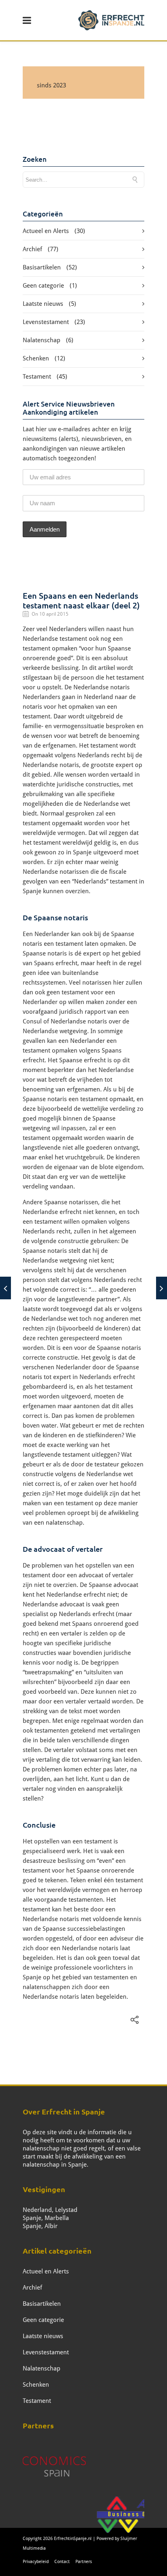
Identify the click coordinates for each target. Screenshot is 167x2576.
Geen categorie (43, 286)
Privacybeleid (36, 2562)
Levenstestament (46, 322)
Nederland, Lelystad (50, 2210)
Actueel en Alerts (46, 231)
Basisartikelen (42, 267)
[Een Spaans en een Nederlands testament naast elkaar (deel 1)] (162, 1288)
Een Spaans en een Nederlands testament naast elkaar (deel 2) (81, 600)
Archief (32, 249)
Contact (62, 2562)
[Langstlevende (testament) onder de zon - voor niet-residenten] (5, 1288)
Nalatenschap (42, 340)
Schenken (36, 358)
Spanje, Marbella (46, 2218)
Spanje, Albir (40, 2226)
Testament (37, 377)
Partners (84, 2562)
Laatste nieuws (43, 304)
